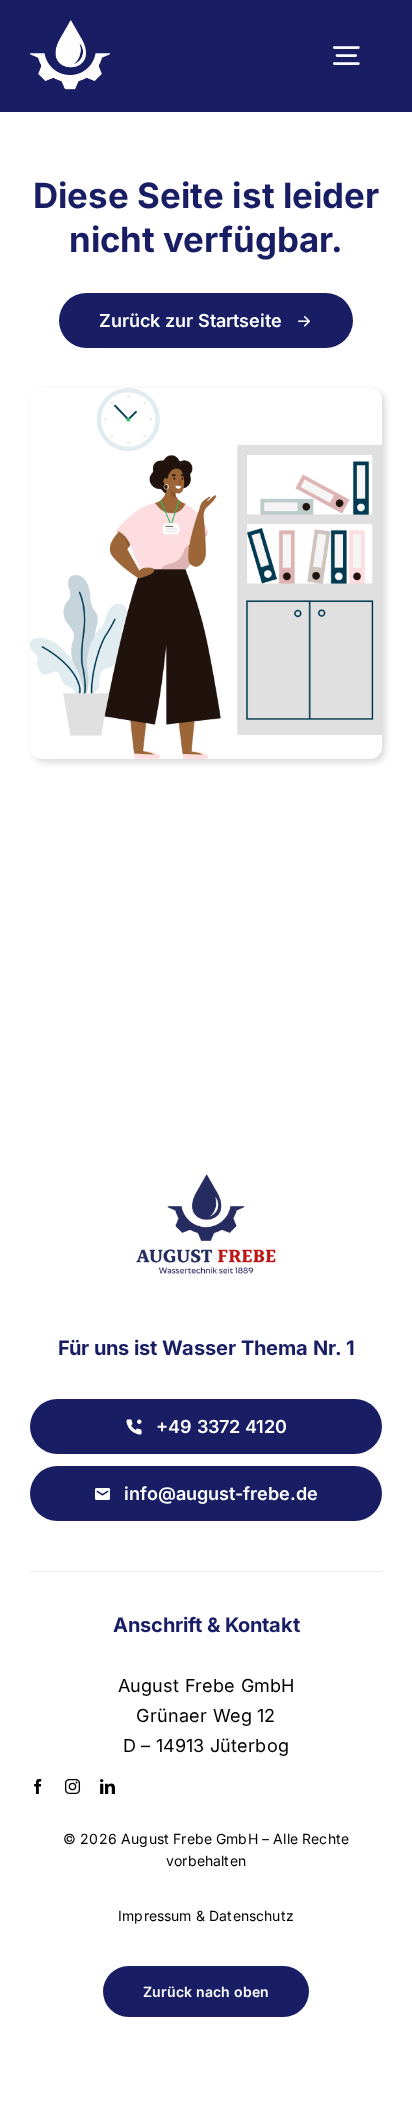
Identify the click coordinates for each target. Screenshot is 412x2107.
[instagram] (72, 1786)
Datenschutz (251, 1915)
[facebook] (37, 1786)
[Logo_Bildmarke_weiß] (70, 30)
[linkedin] (107, 1786)
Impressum (154, 1915)
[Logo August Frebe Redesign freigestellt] (206, 1162)
